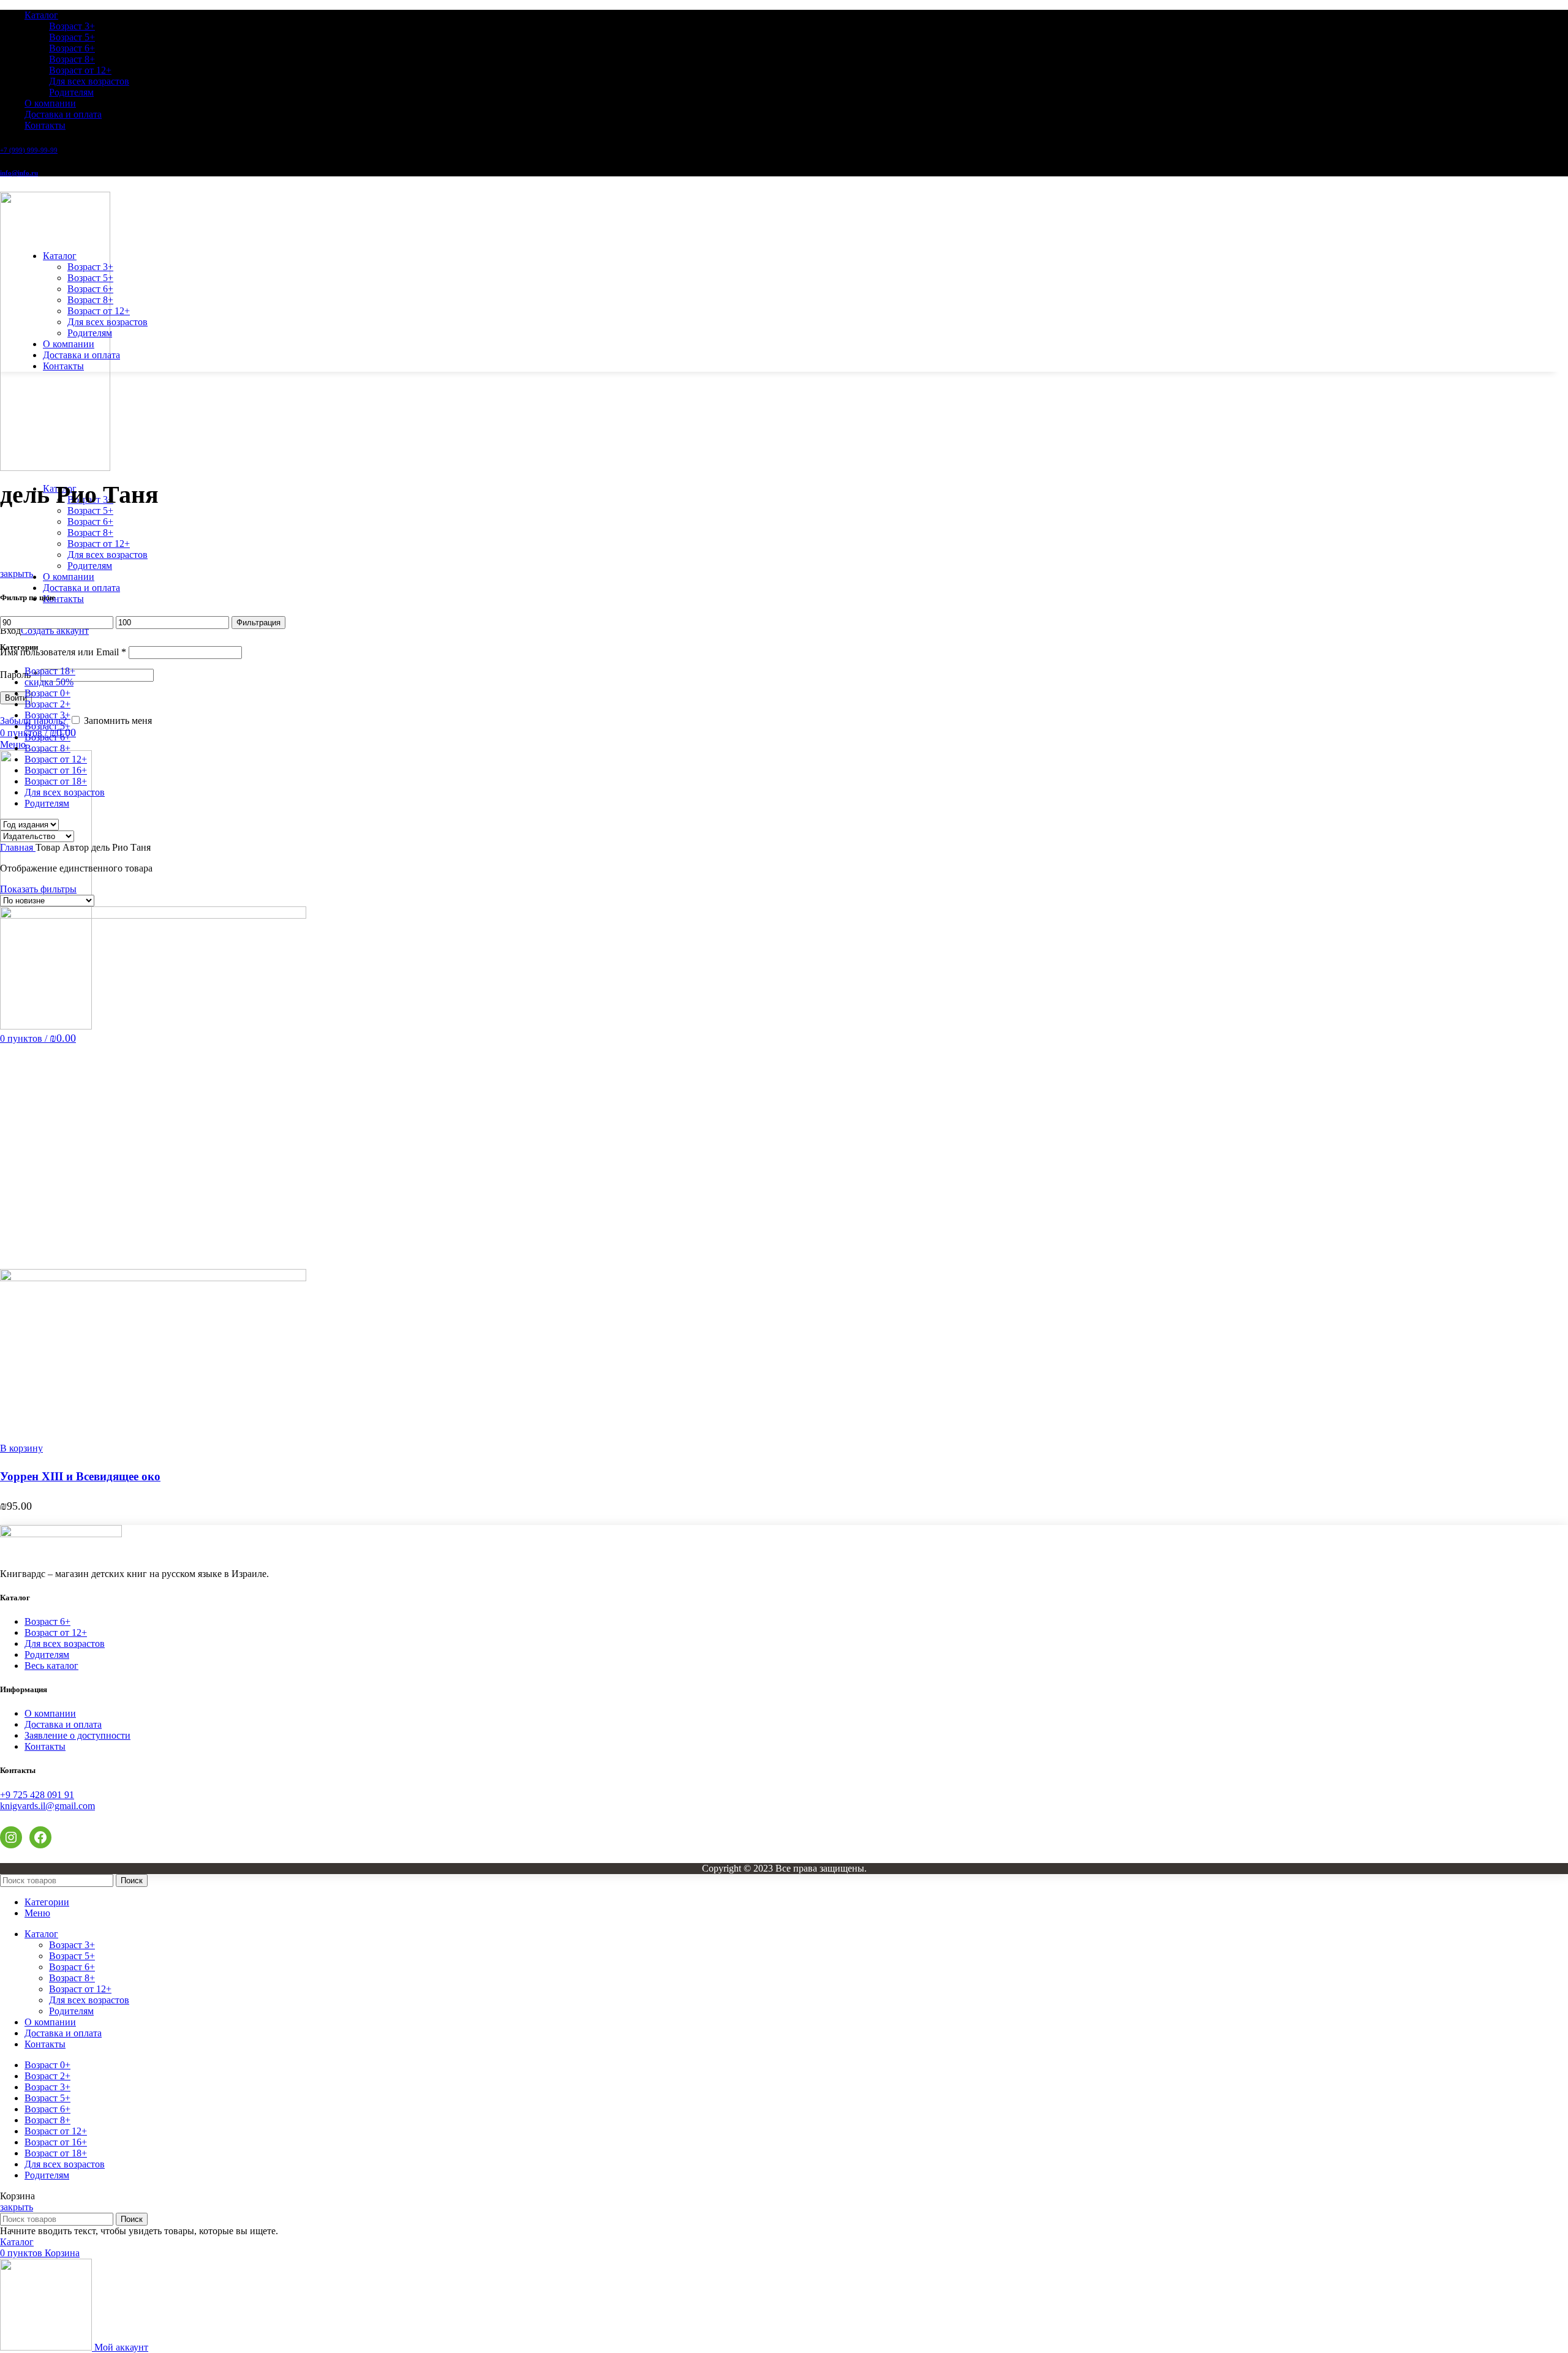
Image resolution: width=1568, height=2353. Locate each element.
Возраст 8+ (72, 59)
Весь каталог (51, 1666)
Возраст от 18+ (56, 781)
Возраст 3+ (72, 26)
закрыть (17, 574)
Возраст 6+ (72, 48)
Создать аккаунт (55, 631)
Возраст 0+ (47, 693)
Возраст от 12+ (80, 70)
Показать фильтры (38, 889)
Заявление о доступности (77, 1735)
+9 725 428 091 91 (37, 1795)
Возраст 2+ (47, 704)
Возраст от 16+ (56, 770)
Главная (18, 847)
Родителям (71, 92)
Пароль (19, 675)
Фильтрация (258, 623)
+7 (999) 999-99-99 (29, 150)
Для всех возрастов (89, 81)
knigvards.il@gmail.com (47, 1806)
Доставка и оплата (63, 1724)
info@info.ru (19, 173)
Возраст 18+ (50, 671)
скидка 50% (49, 682)
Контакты (45, 1746)
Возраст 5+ (72, 37)
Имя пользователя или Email (63, 652)
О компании (50, 1713)
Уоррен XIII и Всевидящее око (80, 1476)
